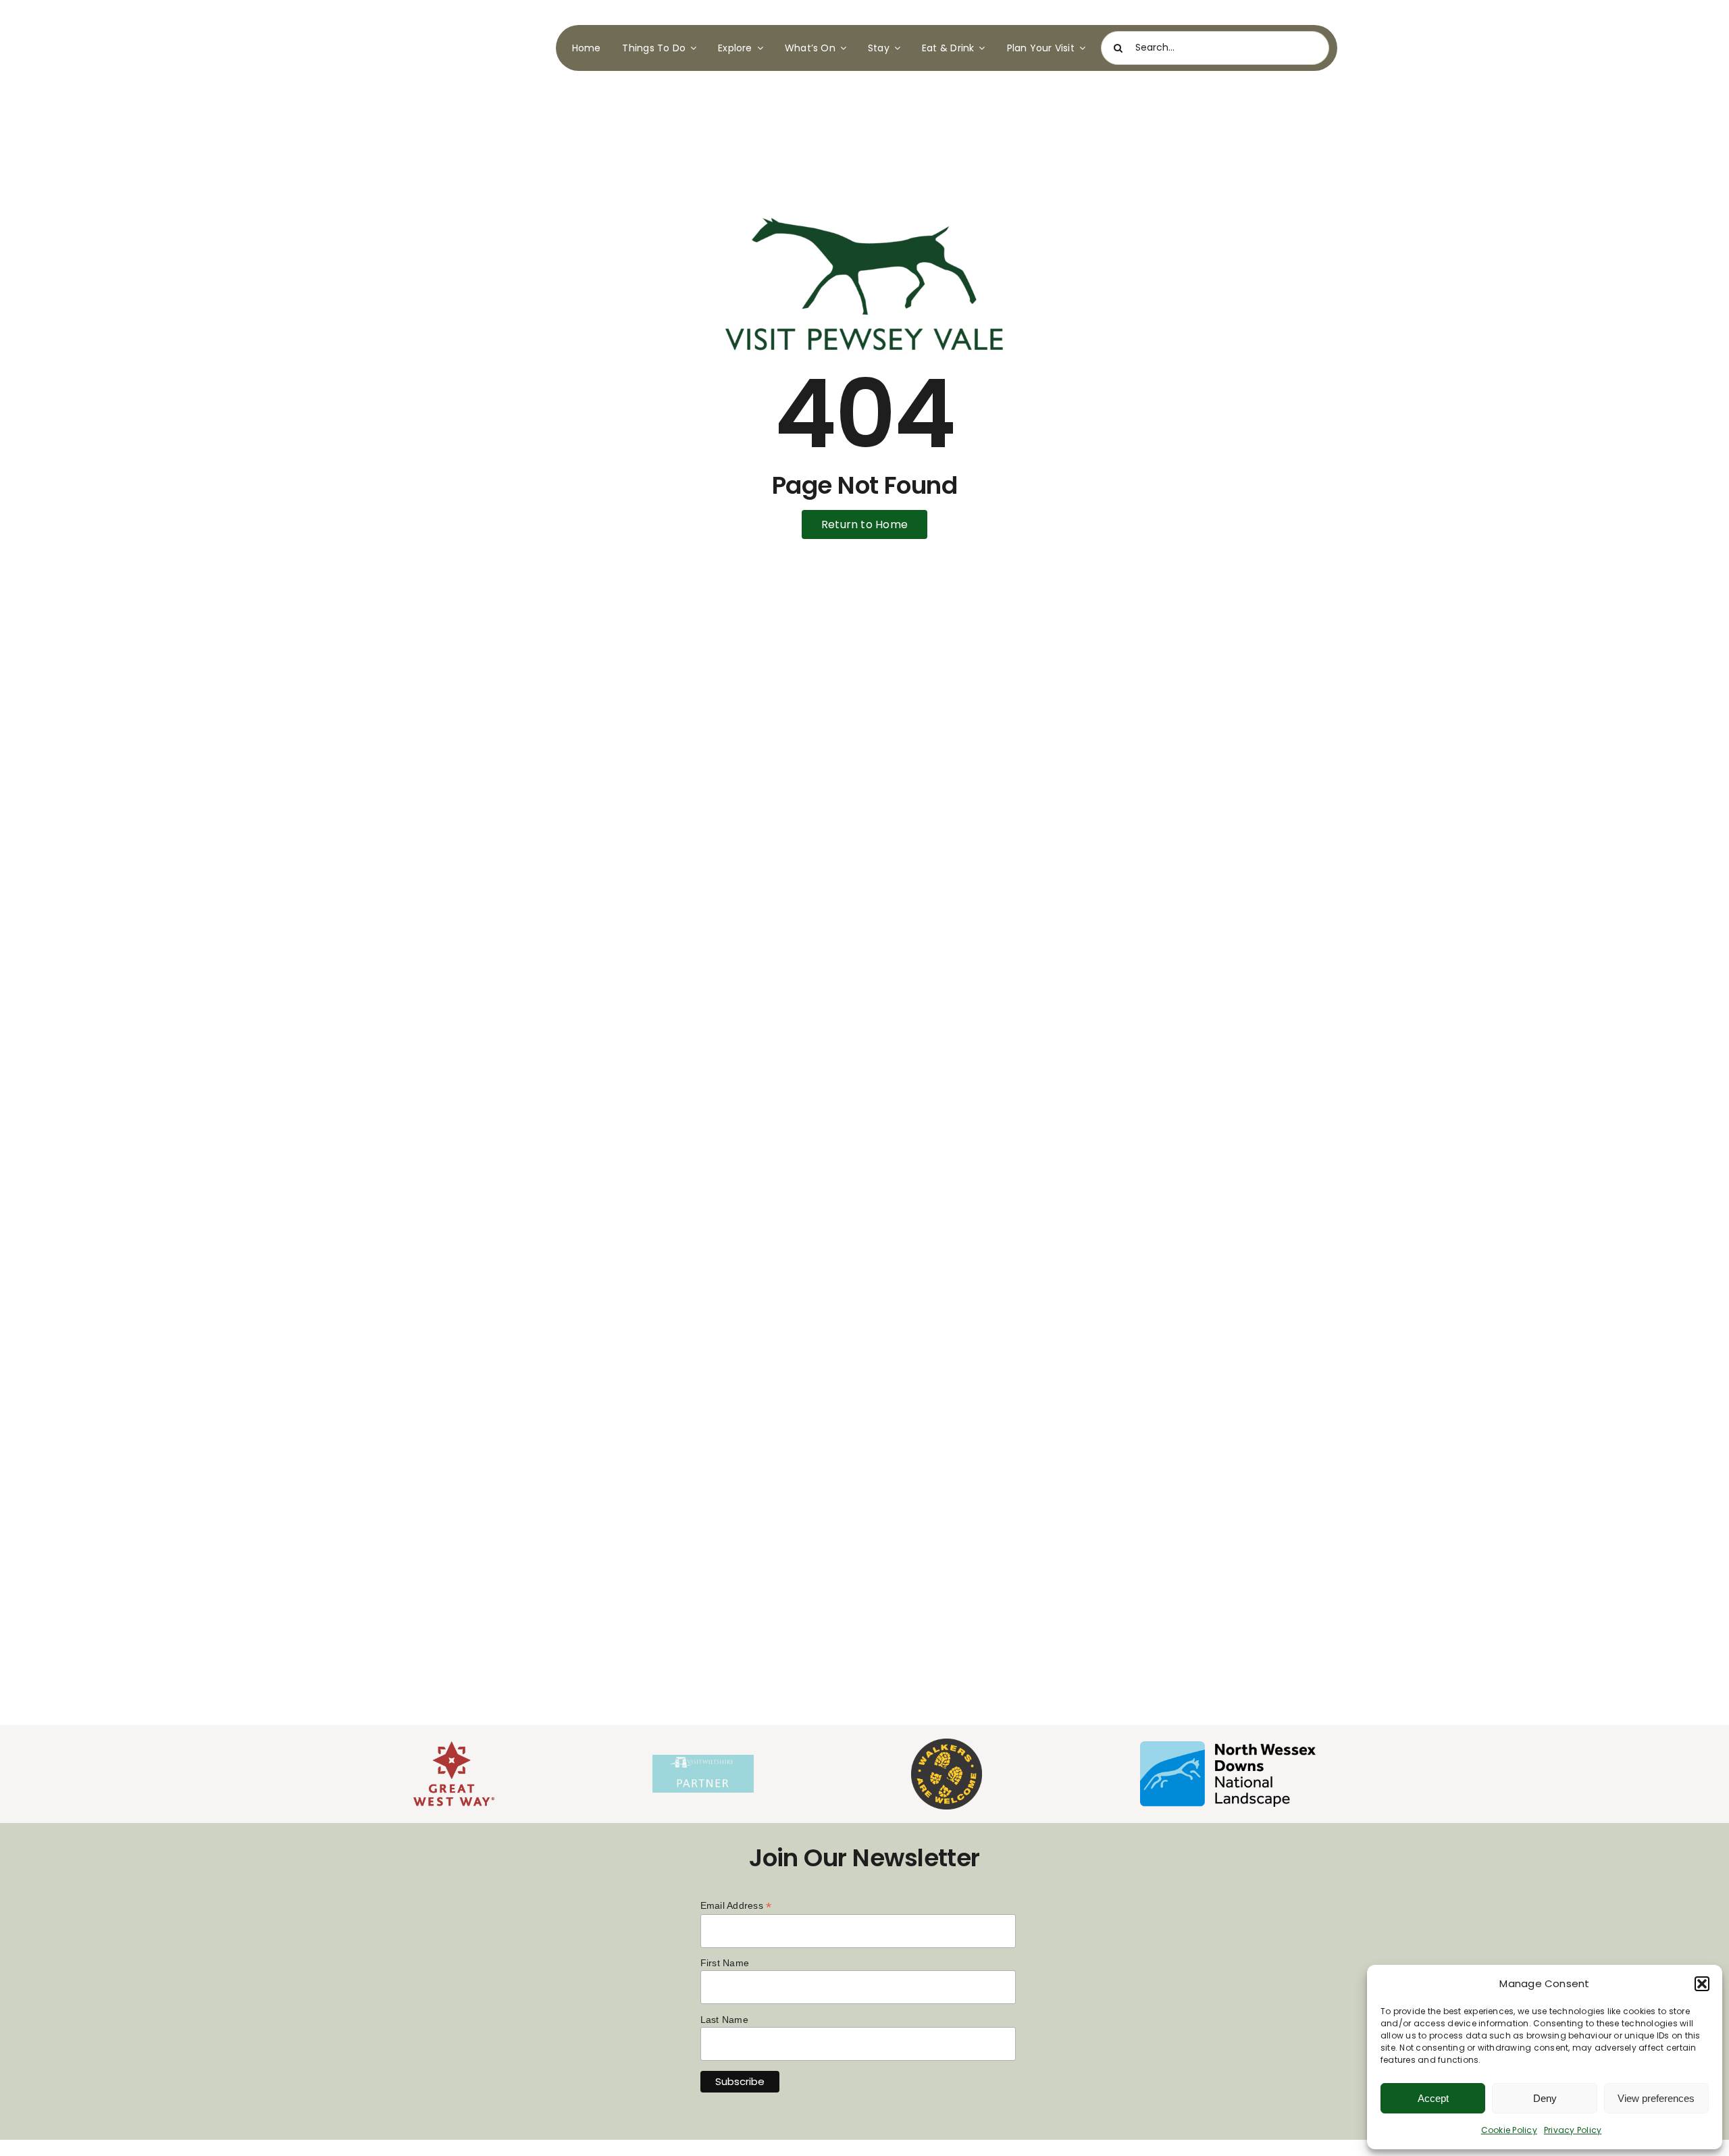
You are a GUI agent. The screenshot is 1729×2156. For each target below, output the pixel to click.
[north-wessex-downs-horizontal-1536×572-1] (1228, 1746)
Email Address (736, 1906)
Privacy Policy (1573, 2130)
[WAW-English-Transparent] (947, 1744)
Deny (1545, 2098)
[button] (1702, 1984)
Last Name (724, 2020)
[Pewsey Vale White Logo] (455, 19)
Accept (1433, 2098)
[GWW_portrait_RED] (454, 1746)
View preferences (1656, 2098)
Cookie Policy (1509, 2130)
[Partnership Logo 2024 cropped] (703, 1760)
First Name (725, 1963)
